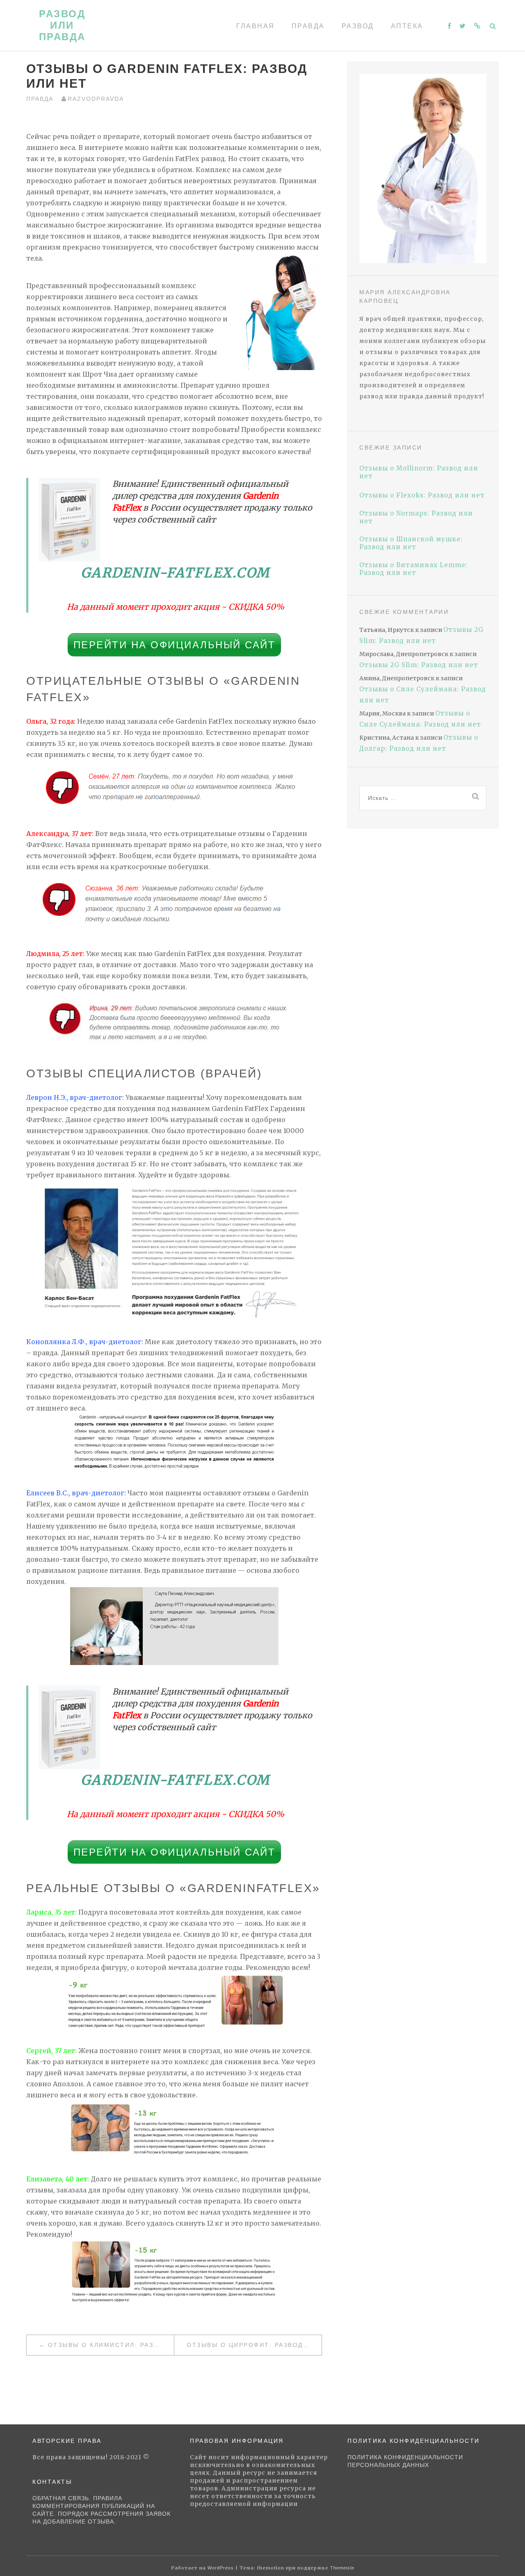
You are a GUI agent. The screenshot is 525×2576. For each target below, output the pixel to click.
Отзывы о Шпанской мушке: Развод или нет (411, 543)
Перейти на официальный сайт (175, 645)
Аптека (407, 26)
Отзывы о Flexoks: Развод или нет (422, 495)
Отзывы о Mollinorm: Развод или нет (419, 472)
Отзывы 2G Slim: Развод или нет (419, 665)
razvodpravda (96, 99)
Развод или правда (62, 25)
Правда (308, 26)
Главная (256, 26)
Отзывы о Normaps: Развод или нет (416, 517)
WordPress (221, 2568)
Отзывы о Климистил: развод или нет (111, 2345)
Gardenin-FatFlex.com (176, 573)
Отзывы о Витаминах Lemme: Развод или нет (413, 569)
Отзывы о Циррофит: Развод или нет (254, 2345)
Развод (358, 26)
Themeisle (342, 2568)
